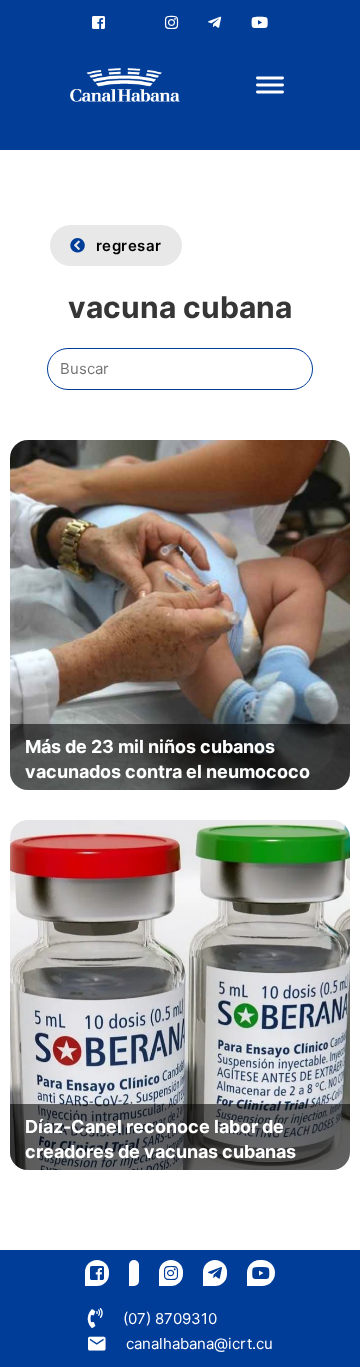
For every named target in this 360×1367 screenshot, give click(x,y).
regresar (129, 245)
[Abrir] (270, 85)
